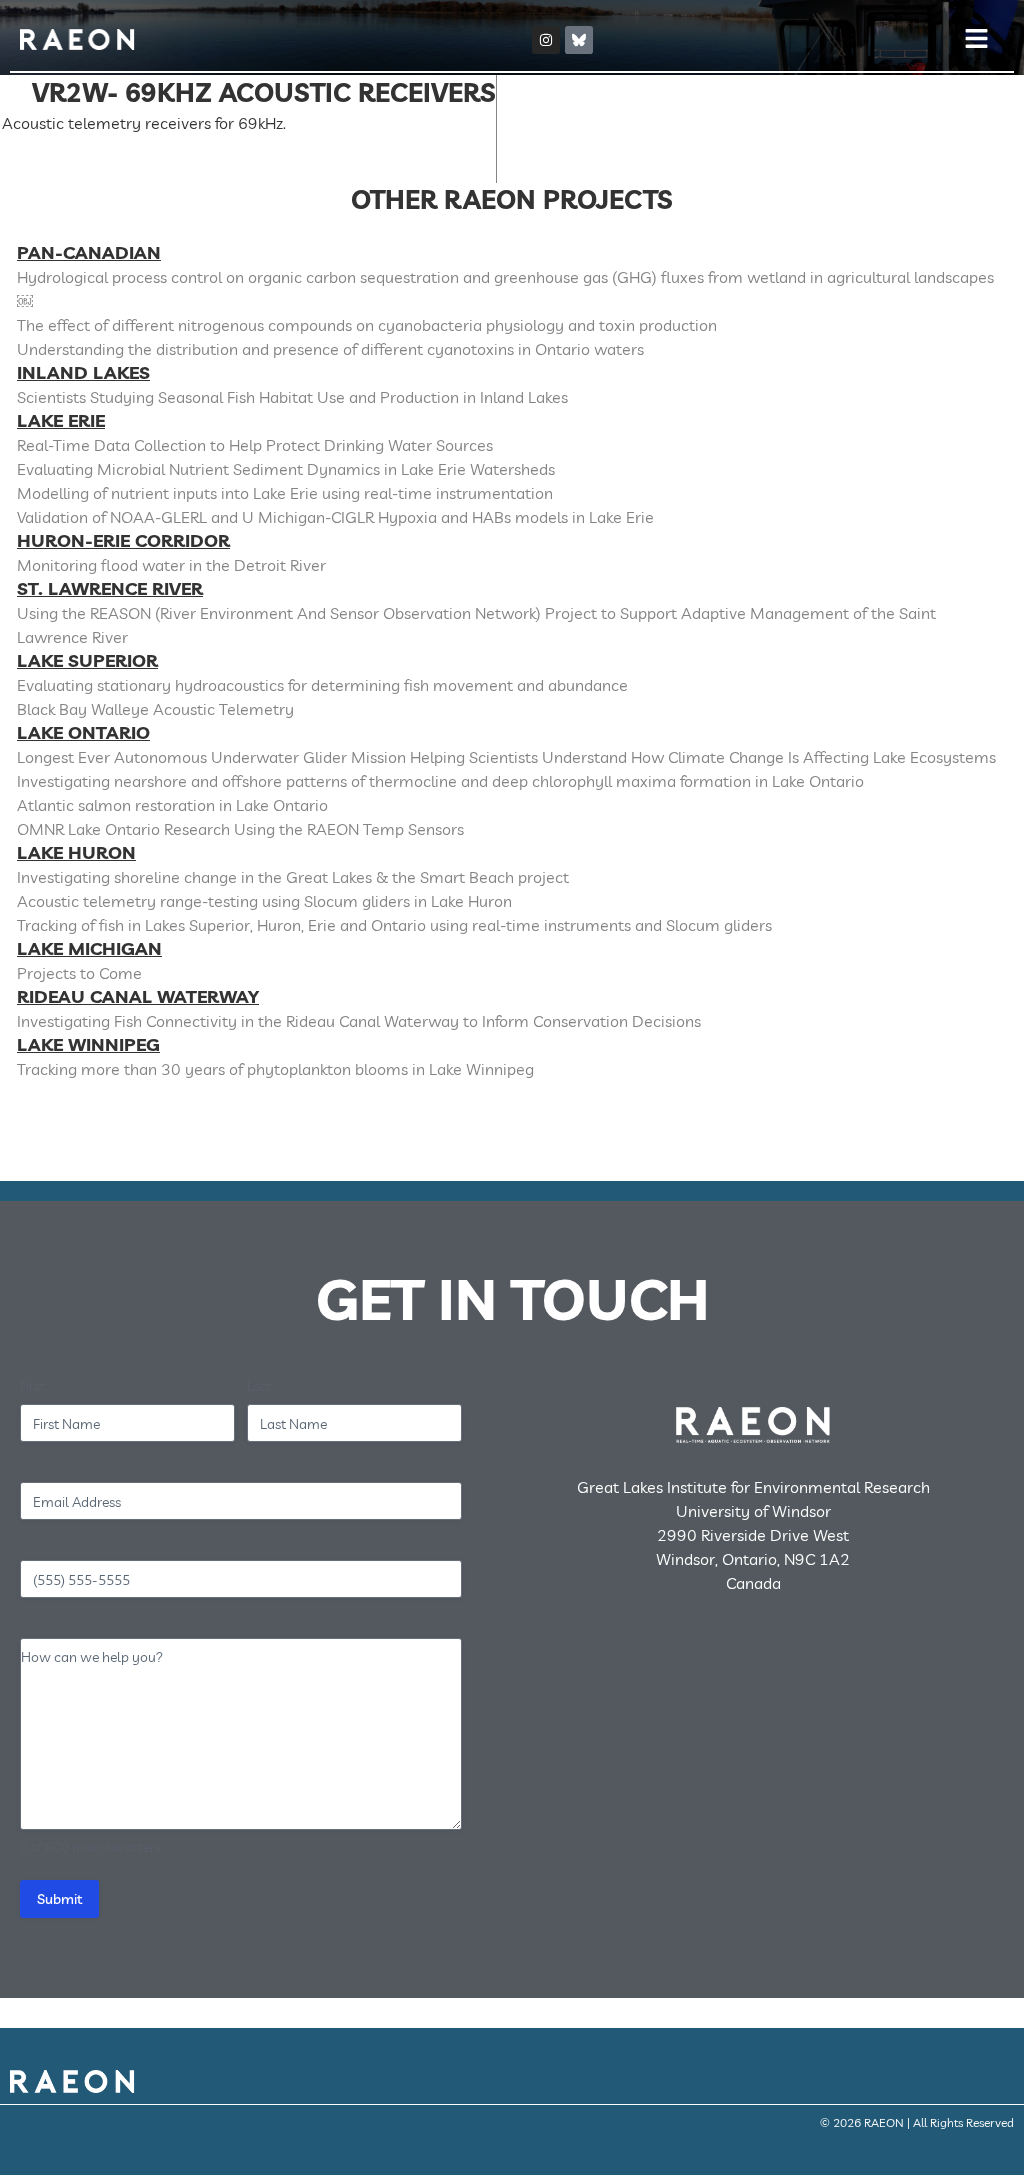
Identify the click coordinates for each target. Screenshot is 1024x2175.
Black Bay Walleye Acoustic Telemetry (155, 709)
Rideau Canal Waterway (138, 996)
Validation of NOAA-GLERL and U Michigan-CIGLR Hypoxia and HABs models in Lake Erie (335, 517)
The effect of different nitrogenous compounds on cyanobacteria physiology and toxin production (367, 325)
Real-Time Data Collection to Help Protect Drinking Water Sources (255, 445)
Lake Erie (61, 420)
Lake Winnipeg (88, 1044)
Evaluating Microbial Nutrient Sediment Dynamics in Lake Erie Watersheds (286, 469)
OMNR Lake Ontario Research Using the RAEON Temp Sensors (240, 829)
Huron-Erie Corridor (123, 540)
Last (259, 1386)
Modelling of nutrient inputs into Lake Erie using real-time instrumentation (285, 493)
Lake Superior (87, 660)
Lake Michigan (89, 948)
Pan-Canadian (89, 252)
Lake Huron (76, 852)
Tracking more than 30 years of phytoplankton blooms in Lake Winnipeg (275, 1069)
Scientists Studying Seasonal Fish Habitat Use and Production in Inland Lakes (292, 397)
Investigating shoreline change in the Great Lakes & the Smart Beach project (293, 877)
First (32, 1386)
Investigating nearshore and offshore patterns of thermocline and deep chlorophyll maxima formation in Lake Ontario (440, 781)
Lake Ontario (83, 732)
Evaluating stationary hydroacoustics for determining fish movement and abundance (322, 685)
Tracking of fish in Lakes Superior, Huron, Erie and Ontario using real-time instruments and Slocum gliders (394, 925)
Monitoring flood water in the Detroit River (171, 565)
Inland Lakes (83, 372)
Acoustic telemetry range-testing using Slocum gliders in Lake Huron (264, 901)
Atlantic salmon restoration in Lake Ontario (172, 805)
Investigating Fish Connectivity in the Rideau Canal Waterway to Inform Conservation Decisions (359, 1021)
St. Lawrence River (110, 588)
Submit (59, 1899)
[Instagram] (546, 40)
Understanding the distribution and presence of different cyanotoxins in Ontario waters (330, 349)
